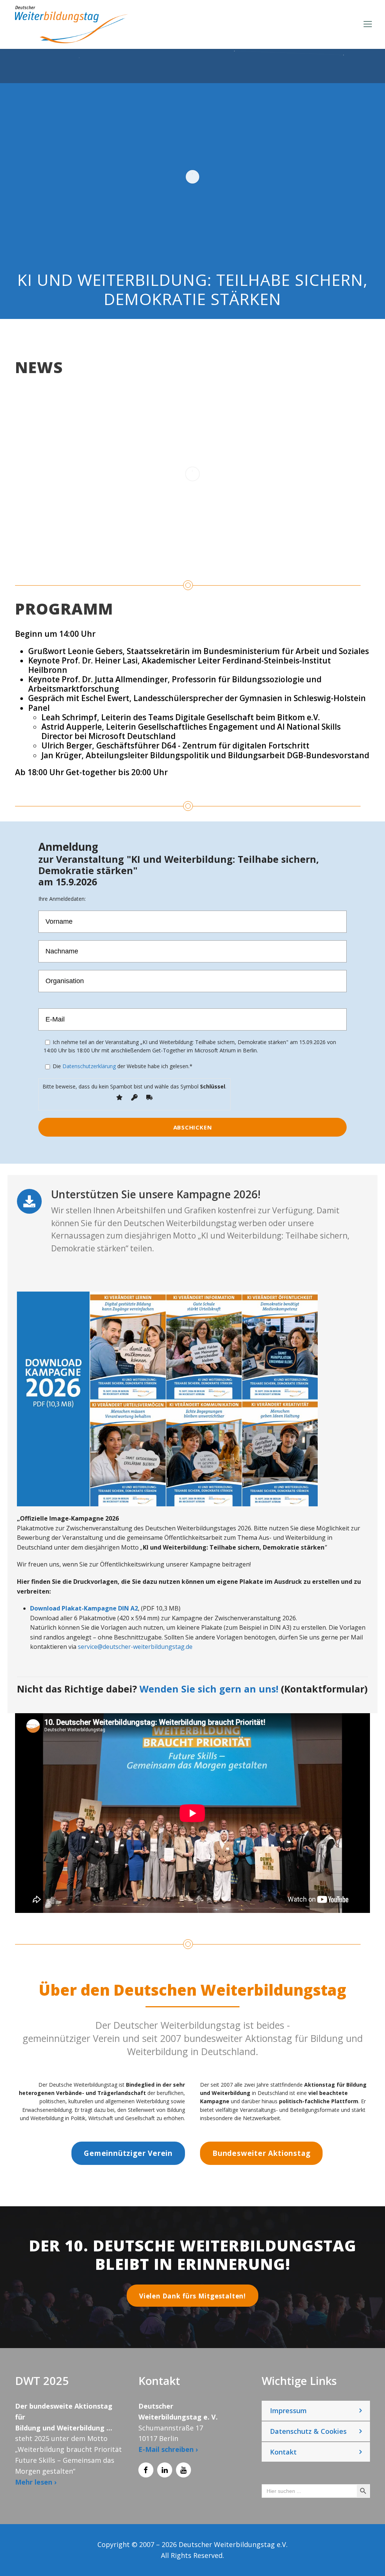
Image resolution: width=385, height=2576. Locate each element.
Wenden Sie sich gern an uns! (209, 1689)
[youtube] (183, 2470)
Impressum (288, 2411)
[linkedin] (165, 2470)
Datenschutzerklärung (89, 1066)
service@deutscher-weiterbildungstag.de (135, 1647)
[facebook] (146, 2470)
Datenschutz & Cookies (308, 2431)
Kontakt (283, 2452)
